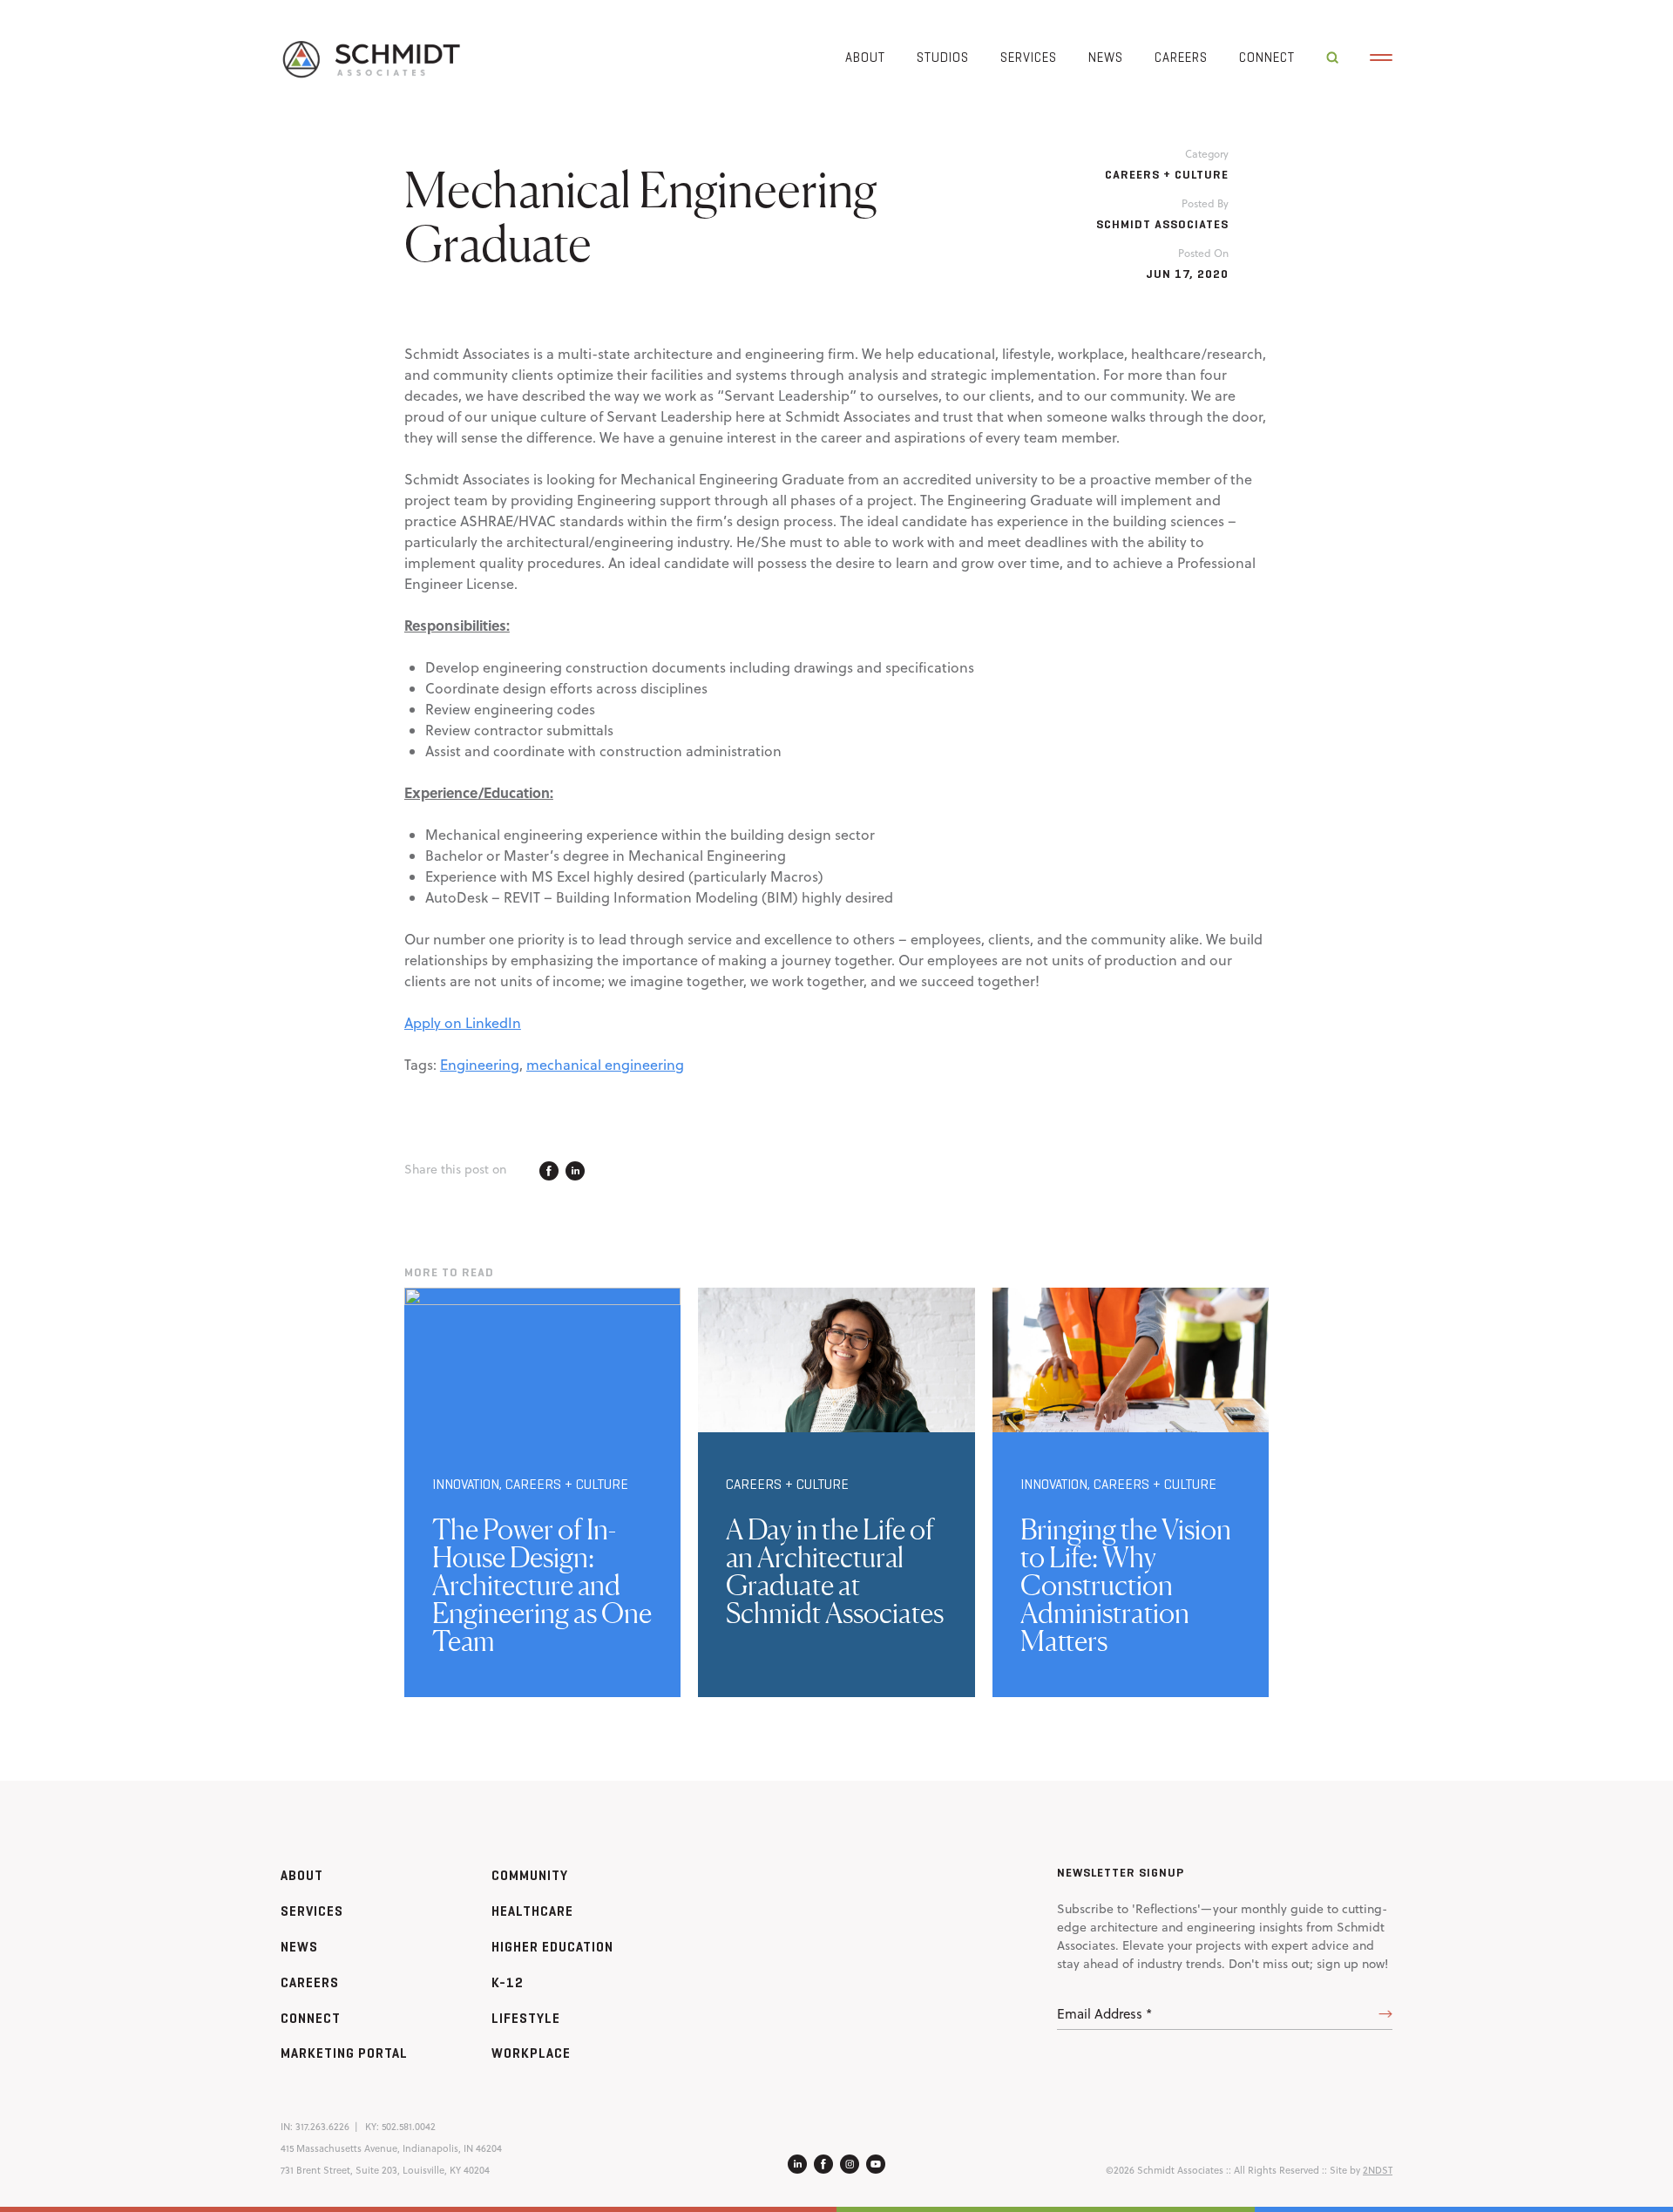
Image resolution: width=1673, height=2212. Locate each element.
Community (530, 1875)
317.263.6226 (322, 2127)
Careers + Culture (1167, 175)
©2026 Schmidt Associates (1165, 2170)
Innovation (466, 1484)
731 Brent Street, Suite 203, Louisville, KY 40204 (385, 2170)
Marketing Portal (344, 2053)
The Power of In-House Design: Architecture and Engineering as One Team (542, 1585)
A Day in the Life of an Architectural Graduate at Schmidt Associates (835, 1571)
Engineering (480, 1065)
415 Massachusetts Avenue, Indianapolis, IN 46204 (391, 2148)
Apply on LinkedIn (463, 1023)
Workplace (531, 2053)
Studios (943, 57)
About (865, 57)
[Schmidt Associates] (370, 58)
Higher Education (552, 1947)
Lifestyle (526, 2018)
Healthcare (532, 1911)
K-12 (508, 1982)
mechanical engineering (605, 1065)
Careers (1181, 57)
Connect (1267, 57)
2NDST (1378, 2170)
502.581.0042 (409, 2127)
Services (1029, 57)
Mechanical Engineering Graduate (641, 216)
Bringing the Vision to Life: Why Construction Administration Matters (1126, 1585)
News (1106, 57)
